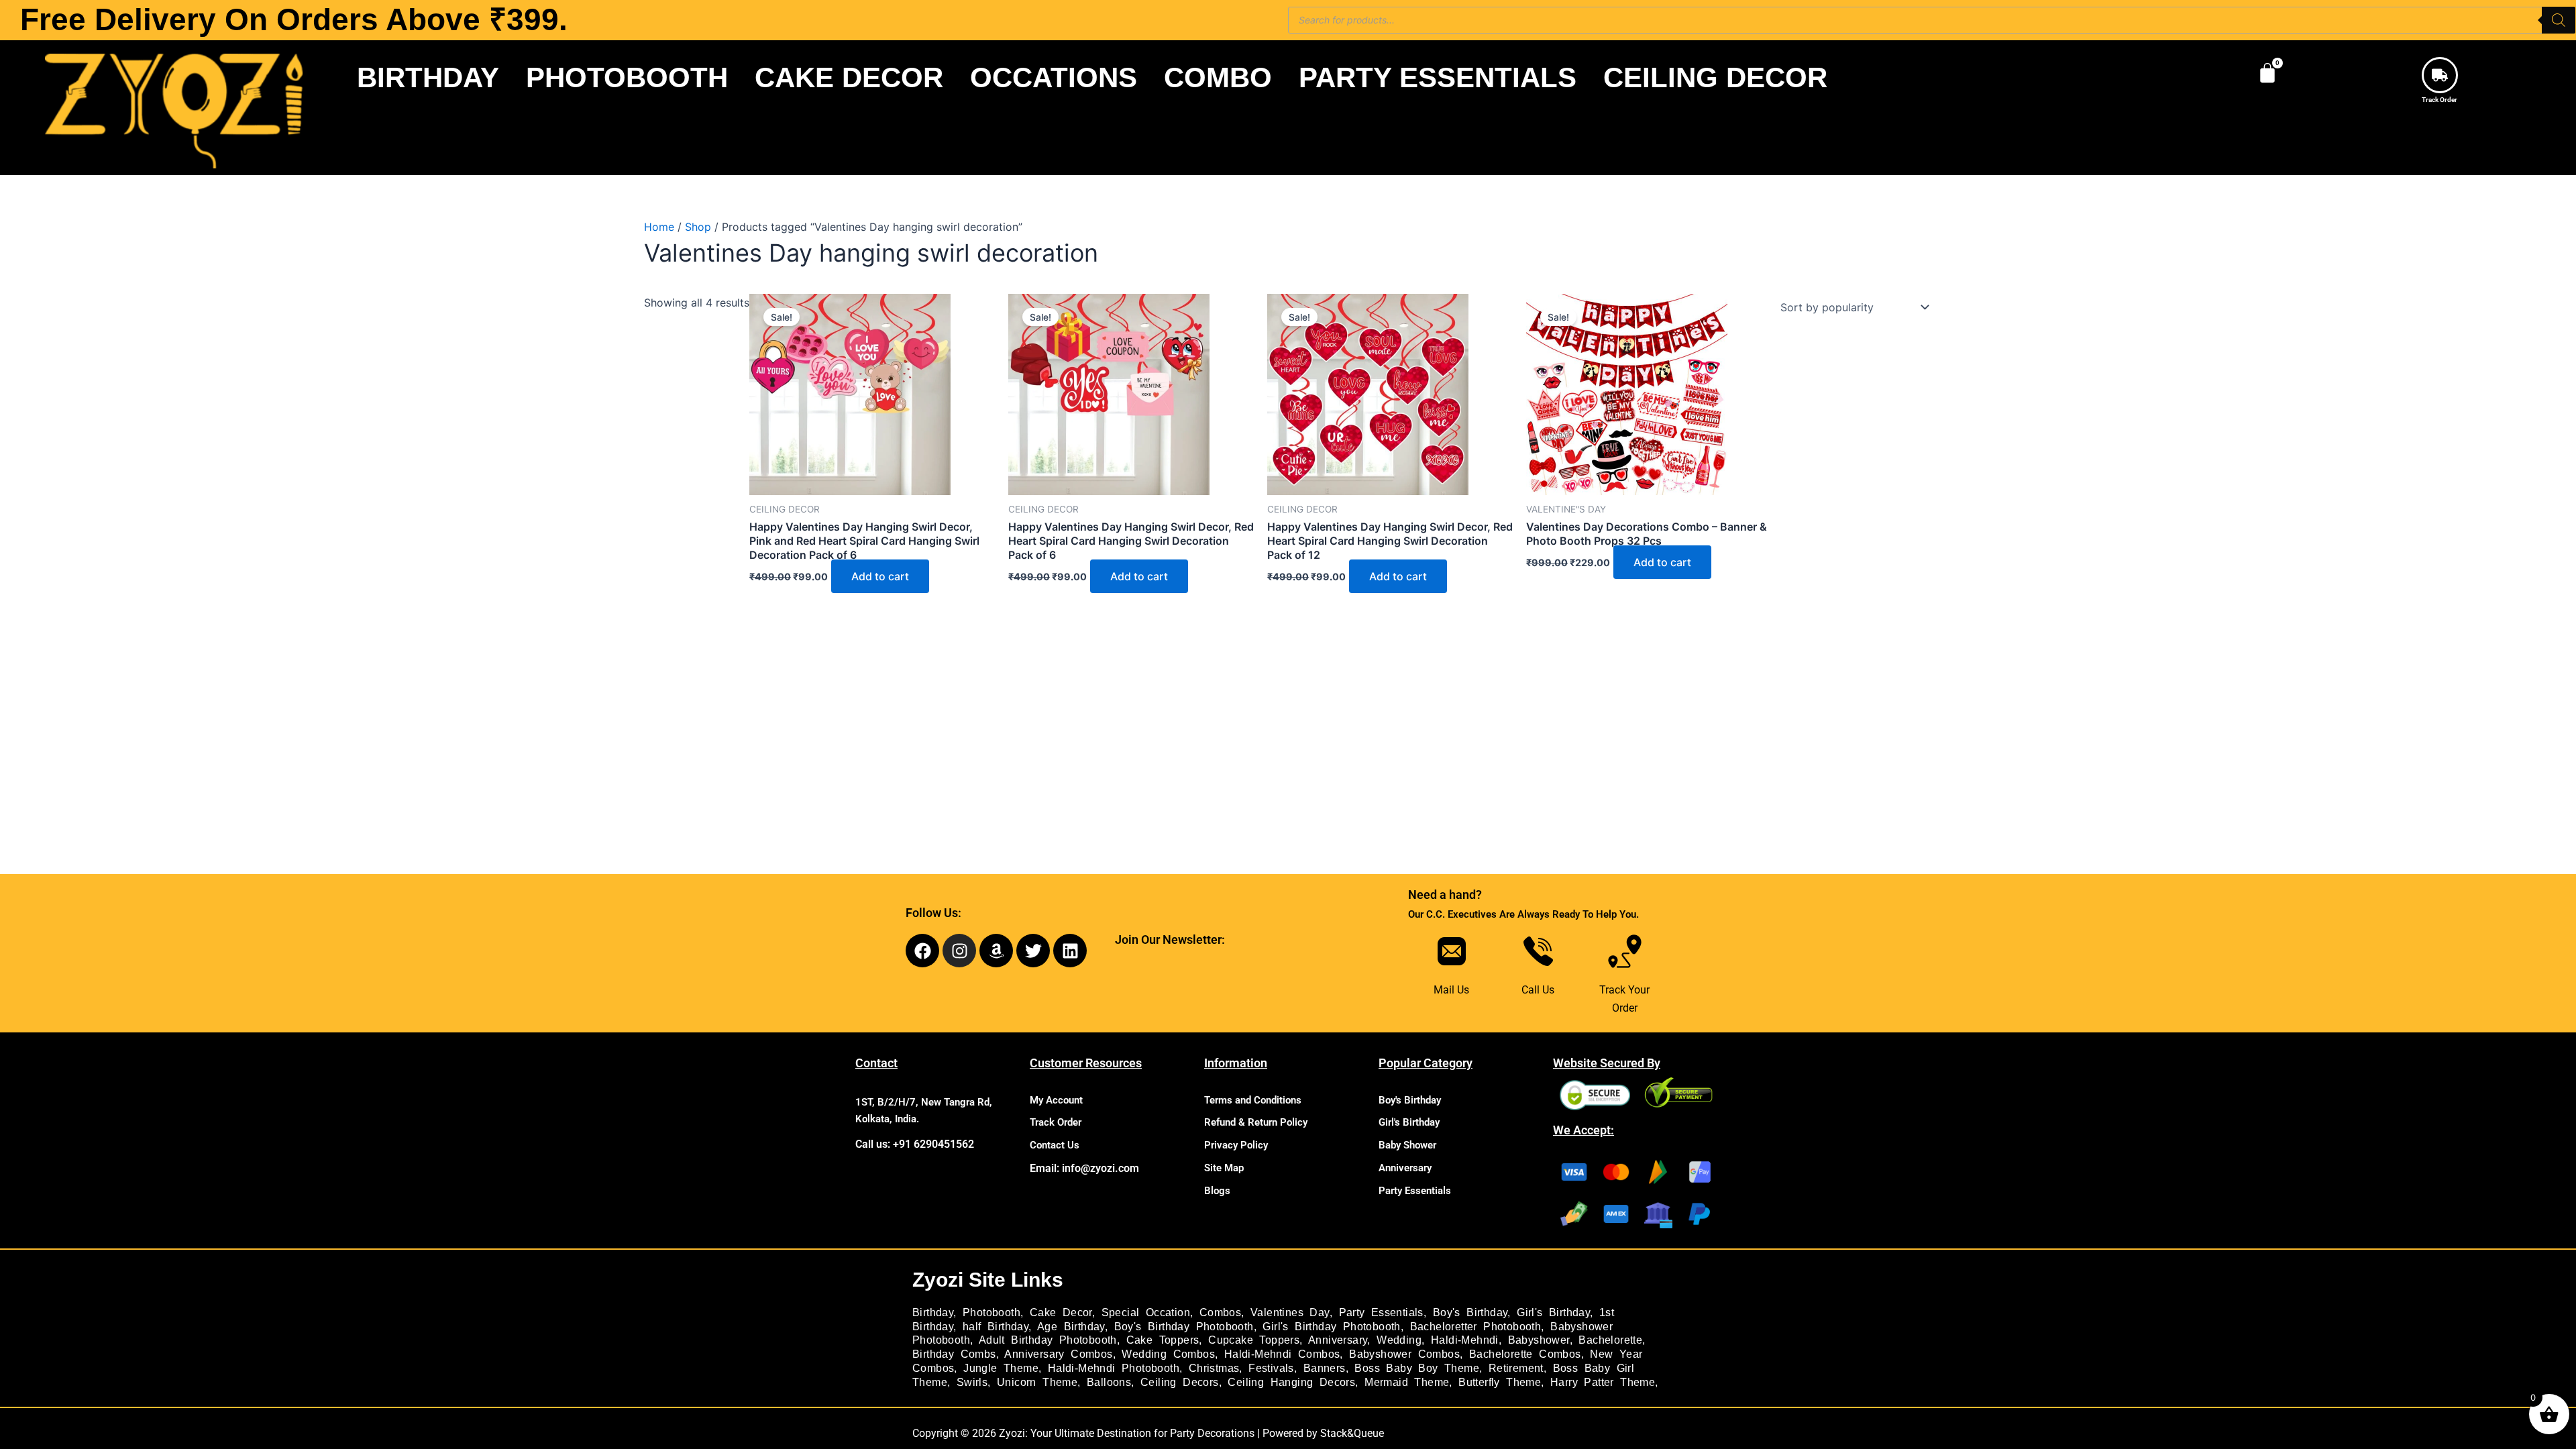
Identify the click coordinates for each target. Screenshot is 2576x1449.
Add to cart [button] (880, 576)
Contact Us (1055, 1145)
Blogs (1217, 1191)
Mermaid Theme (1407, 1382)
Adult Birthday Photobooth (1048, 1340)
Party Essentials (1415, 1191)
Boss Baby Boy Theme (1417, 1368)
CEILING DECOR (1715, 77)
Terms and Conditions (1253, 1100)
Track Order (2439, 100)
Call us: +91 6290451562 (915, 1144)
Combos (1220, 1312)
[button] (431, 78)
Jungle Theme (1001, 1368)
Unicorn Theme (1037, 1382)
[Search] (2559, 20)
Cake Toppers (1163, 1340)
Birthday (933, 1312)
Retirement (1516, 1368)
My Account (1056, 1100)
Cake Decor (1061, 1312)
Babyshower (1539, 1340)
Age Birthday (1071, 1327)
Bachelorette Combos (1525, 1354)
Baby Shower (1407, 1145)
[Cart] (2267, 73)
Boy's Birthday (1410, 1100)
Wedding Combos (1168, 1354)
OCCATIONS (1054, 77)
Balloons (1109, 1382)
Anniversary (1405, 1168)
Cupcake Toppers (1254, 1340)
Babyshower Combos (1404, 1354)
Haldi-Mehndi (1465, 1340)
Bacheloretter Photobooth (1476, 1327)
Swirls (972, 1382)
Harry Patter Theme (1603, 1382)
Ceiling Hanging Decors (1291, 1382)
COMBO (1218, 77)
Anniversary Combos (1058, 1354)
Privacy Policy (1236, 1145)
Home (659, 227)
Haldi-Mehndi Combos (1282, 1354)
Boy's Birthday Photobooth (1184, 1327)
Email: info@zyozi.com (1084, 1168)
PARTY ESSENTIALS (1438, 77)
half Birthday (996, 1327)
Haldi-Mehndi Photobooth (1114, 1368)
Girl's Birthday (1409, 1122)
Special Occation (1146, 1312)
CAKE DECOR (849, 77)
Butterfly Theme (1500, 1382)
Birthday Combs (954, 1354)
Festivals (1271, 1368)
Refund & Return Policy (1256, 1122)
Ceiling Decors (1180, 1382)
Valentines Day (1290, 1312)
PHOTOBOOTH (627, 77)
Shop (698, 227)
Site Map (1224, 1168)
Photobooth (991, 1312)
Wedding (1399, 1340)
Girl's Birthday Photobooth (1331, 1327)
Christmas (1214, 1368)
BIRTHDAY (428, 77)
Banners (1325, 1368)
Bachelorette (1610, 1340)
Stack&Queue (1352, 1433)
